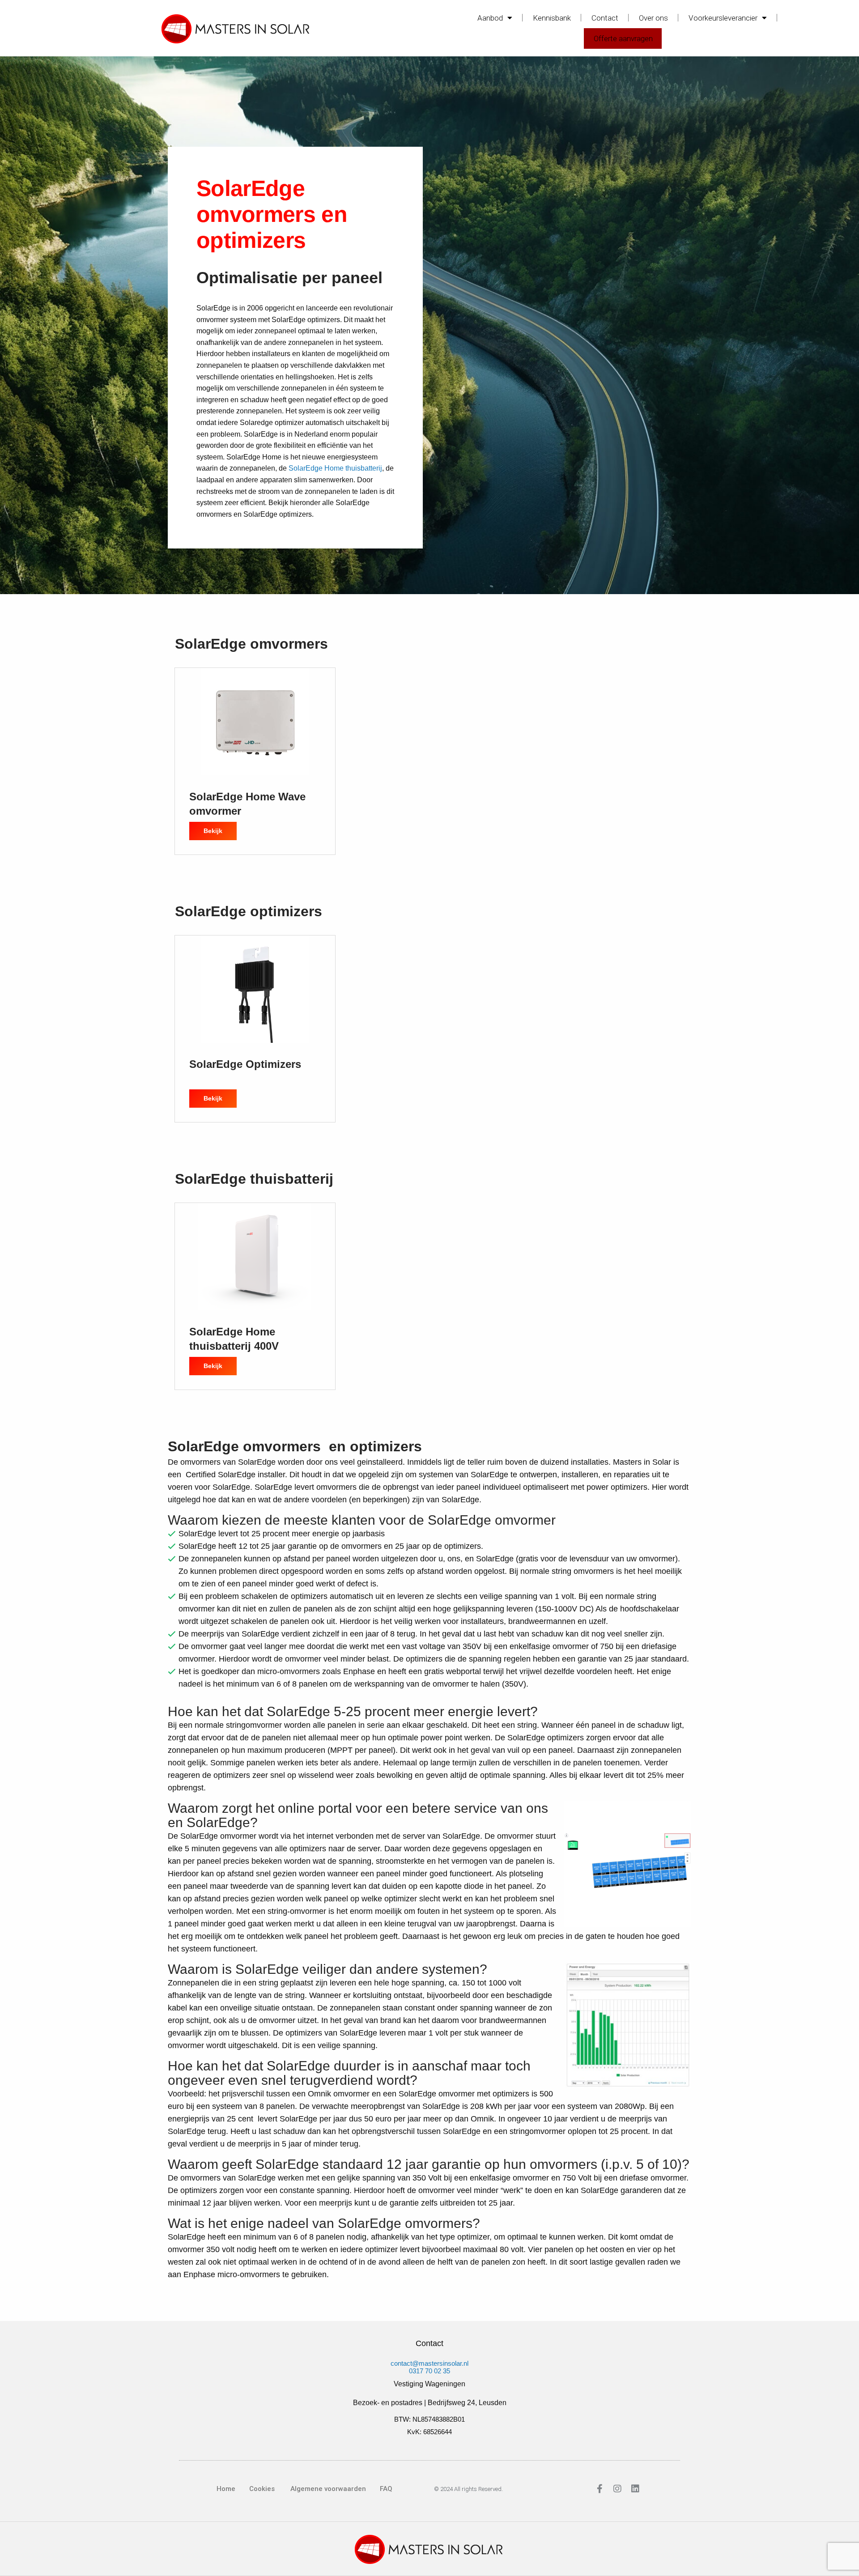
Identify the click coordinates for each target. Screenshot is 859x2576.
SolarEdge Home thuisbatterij (335, 468)
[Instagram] (617, 2489)
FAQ (386, 2489)
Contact (605, 18)
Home (226, 2489)
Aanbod (490, 18)
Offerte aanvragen (623, 38)
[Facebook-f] (600, 2489)
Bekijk (220, 828)
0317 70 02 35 (429, 2371)
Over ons (653, 18)
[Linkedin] (635, 2489)
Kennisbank (552, 18)
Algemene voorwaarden (327, 2489)
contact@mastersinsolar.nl (429, 2363)
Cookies (262, 2489)
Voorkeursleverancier (723, 18)
